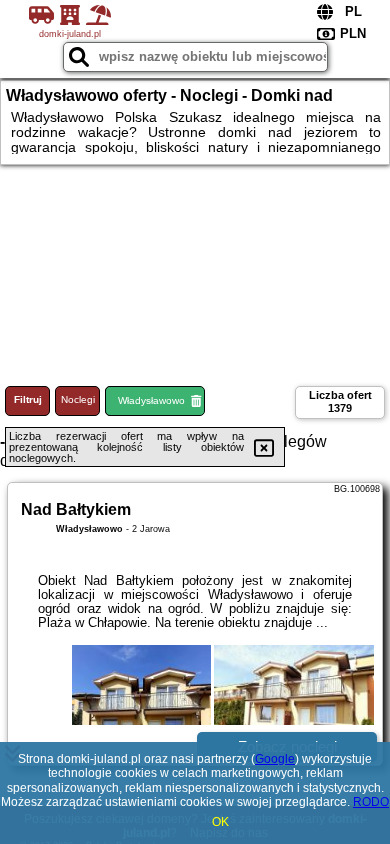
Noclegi (78, 399)
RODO (371, 802)
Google (275, 759)
